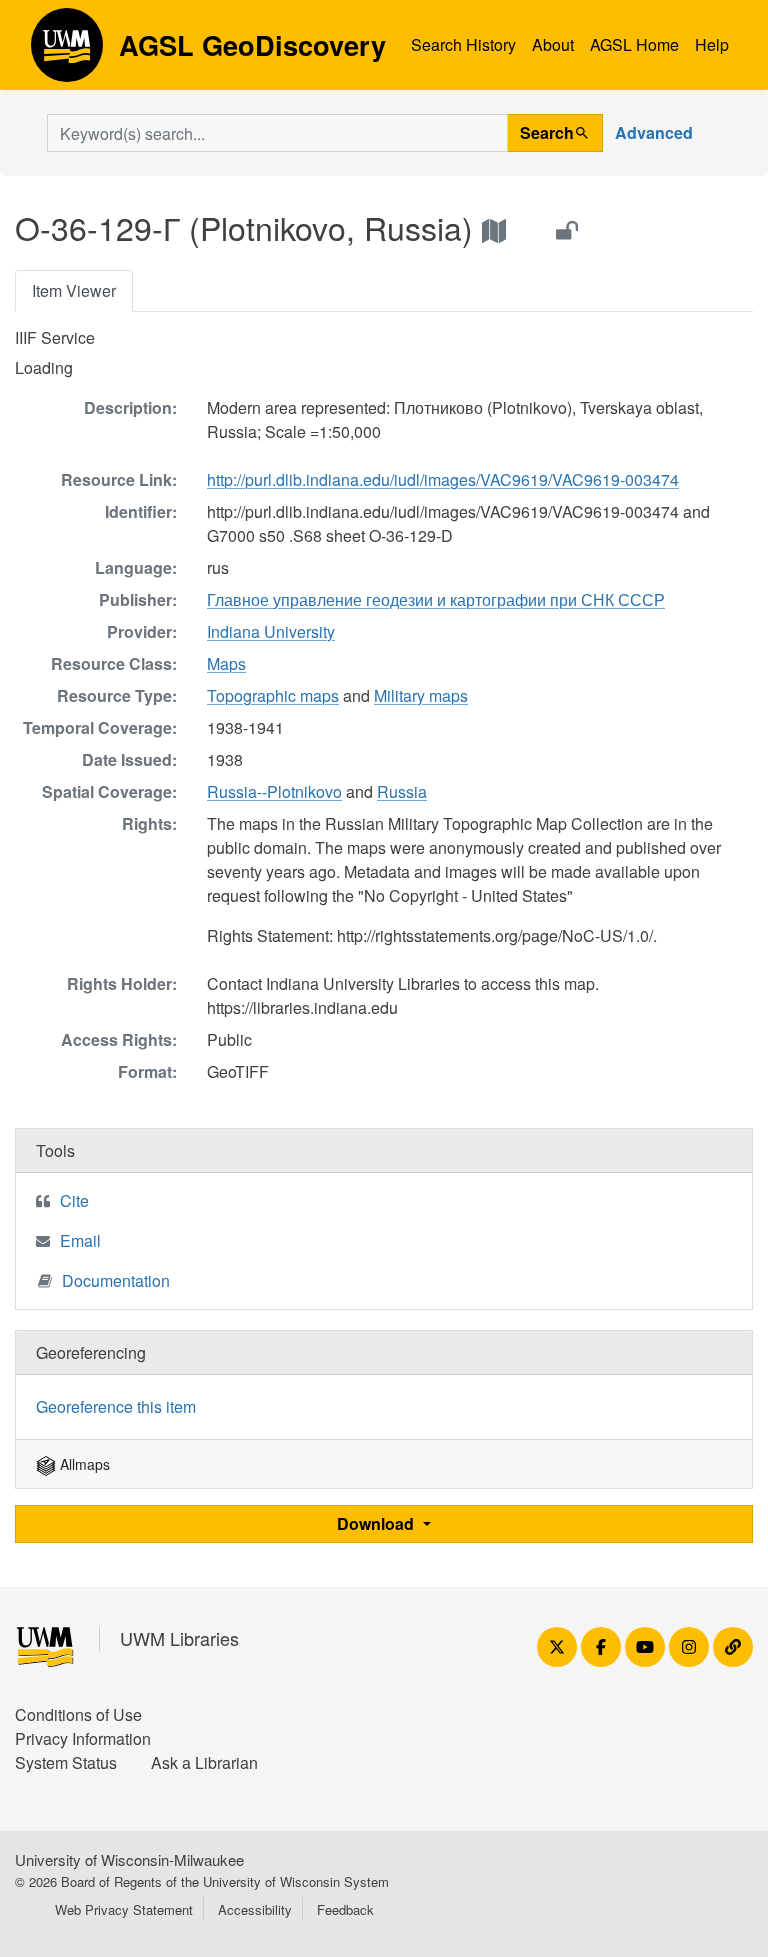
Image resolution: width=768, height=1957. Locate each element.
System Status (66, 1762)
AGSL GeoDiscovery (67, 52)
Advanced (654, 132)
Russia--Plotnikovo (274, 791)
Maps (226, 663)
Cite (74, 1200)
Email (80, 1240)
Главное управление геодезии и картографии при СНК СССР (436, 599)
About (553, 44)
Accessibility (255, 1909)
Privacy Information (83, 1738)
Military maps (421, 695)
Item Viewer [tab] (74, 290)
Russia (402, 791)
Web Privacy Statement (124, 1909)
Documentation (116, 1280)
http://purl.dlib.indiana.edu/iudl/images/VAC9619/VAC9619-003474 (443, 479)
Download (377, 1523)
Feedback (345, 1909)
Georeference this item (116, 1406)
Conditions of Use (78, 1714)
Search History (463, 44)
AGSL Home (634, 44)
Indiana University (271, 631)
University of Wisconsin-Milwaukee (129, 1859)
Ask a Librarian (204, 1762)
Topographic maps (273, 695)
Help (712, 44)
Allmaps (83, 1464)
